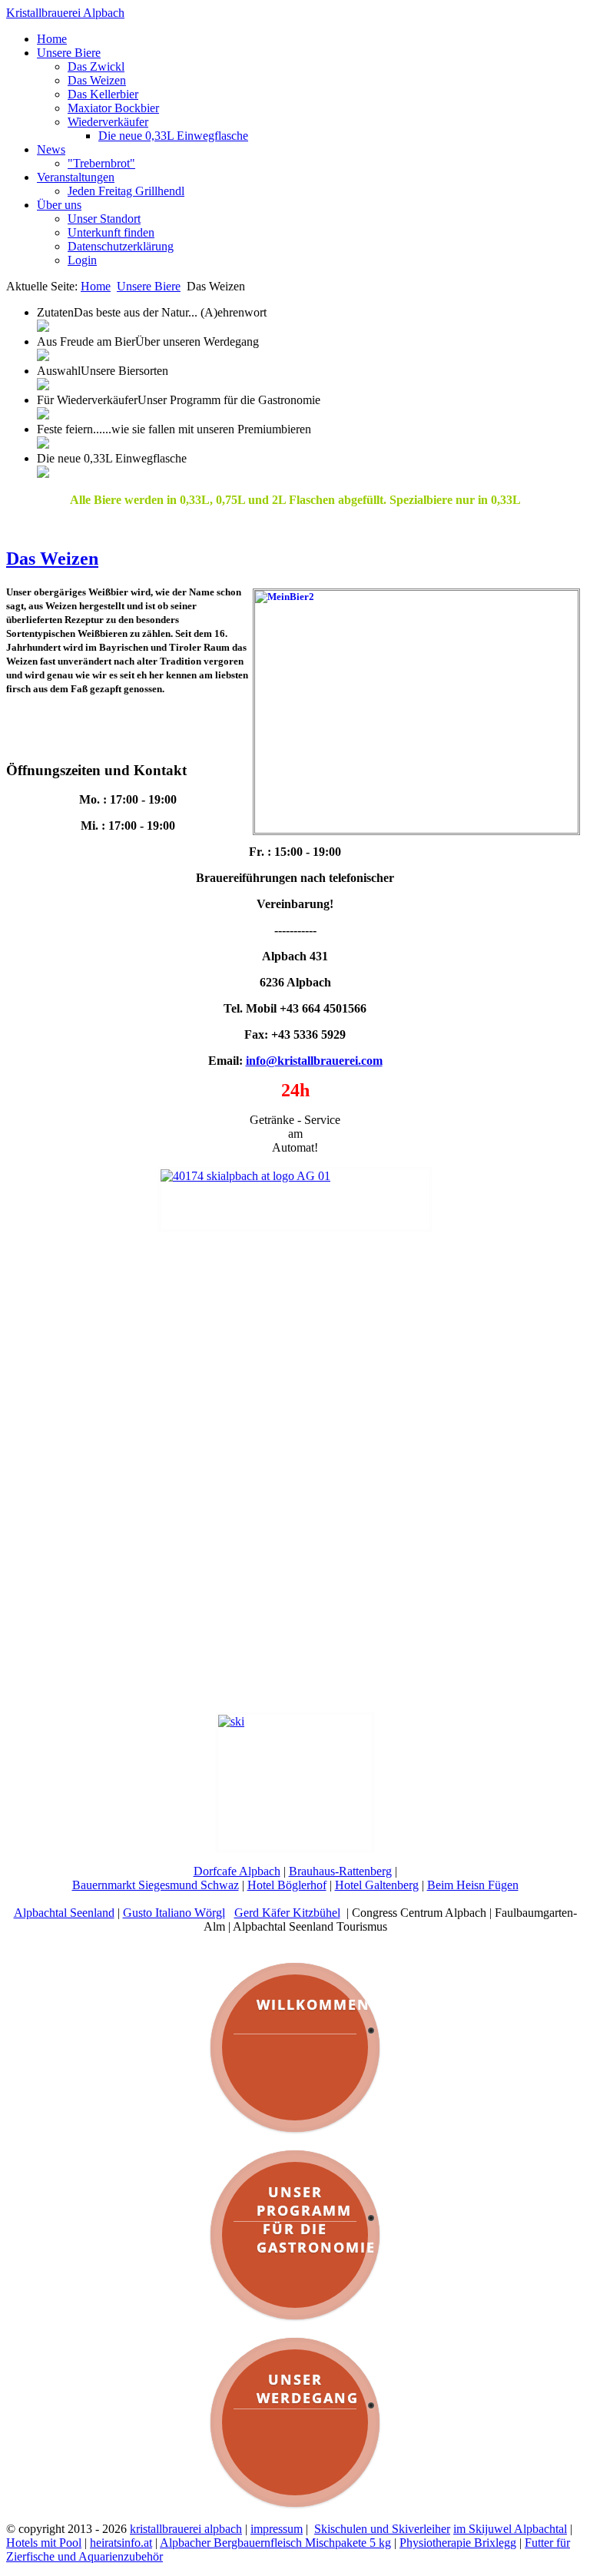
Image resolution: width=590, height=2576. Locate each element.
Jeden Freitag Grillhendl (126, 191)
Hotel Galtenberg (377, 1885)
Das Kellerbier (103, 94)
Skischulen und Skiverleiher (382, 2529)
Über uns (59, 205)
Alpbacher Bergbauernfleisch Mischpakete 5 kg (275, 2543)
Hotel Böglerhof (287, 1885)
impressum (277, 2529)
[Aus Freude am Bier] (43, 357)
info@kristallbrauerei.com (314, 1061)
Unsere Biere (69, 53)
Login (82, 260)
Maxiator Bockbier (113, 108)
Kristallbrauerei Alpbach (65, 13)
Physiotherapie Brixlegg (458, 2543)
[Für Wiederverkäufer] (43, 415)
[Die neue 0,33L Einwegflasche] (43, 474)
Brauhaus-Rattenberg (340, 1871)
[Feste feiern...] (43, 444)
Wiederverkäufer (108, 122)
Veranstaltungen (76, 177)
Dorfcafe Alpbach (237, 1871)
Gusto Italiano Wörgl (174, 1913)
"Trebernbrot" (101, 163)
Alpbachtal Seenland (64, 1913)
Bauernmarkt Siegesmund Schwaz (156, 1885)
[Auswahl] (43, 386)
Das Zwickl (96, 66)
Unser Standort (104, 219)
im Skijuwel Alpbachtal (510, 2529)
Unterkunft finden (111, 232)
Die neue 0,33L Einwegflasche (173, 136)
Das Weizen (97, 80)
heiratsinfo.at (121, 2543)
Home (52, 39)
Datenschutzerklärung (121, 246)
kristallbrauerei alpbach (186, 2529)
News (51, 149)
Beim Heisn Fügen (473, 1885)
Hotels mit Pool (44, 2543)
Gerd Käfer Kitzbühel (287, 1913)
